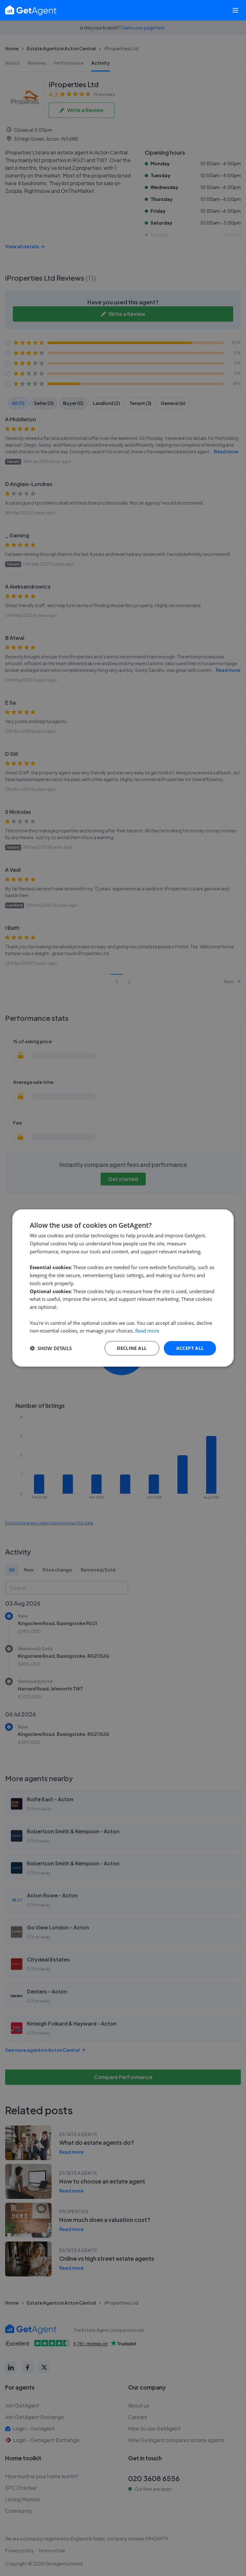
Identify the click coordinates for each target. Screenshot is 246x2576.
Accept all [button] (190, 1348)
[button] (51, 1348)
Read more (147, 1331)
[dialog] (123, 1288)
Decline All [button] (132, 1348)
